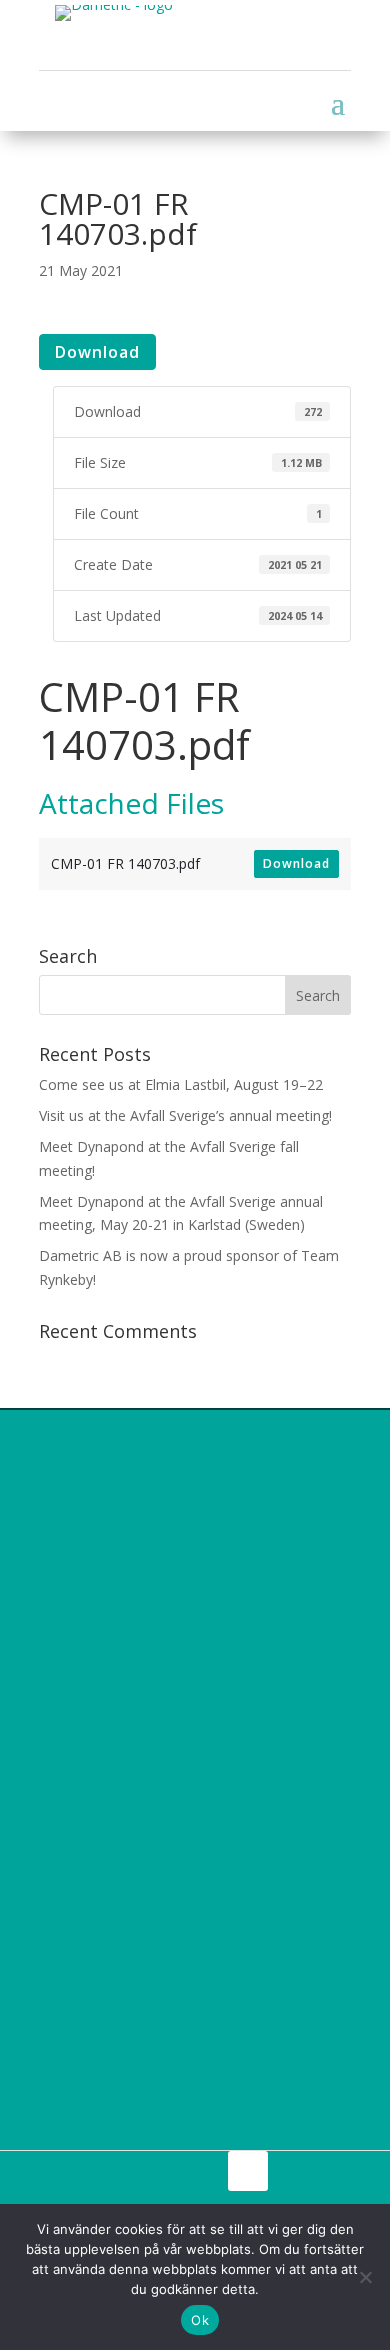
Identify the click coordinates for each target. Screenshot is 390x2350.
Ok (200, 2320)
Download (97, 352)
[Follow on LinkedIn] (248, 2171)
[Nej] (365, 2277)
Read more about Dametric (164, 2121)
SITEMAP (155, 2168)
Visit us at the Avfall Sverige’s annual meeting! (185, 1115)
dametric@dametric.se (156, 1866)
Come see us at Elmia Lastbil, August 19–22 (181, 1084)
